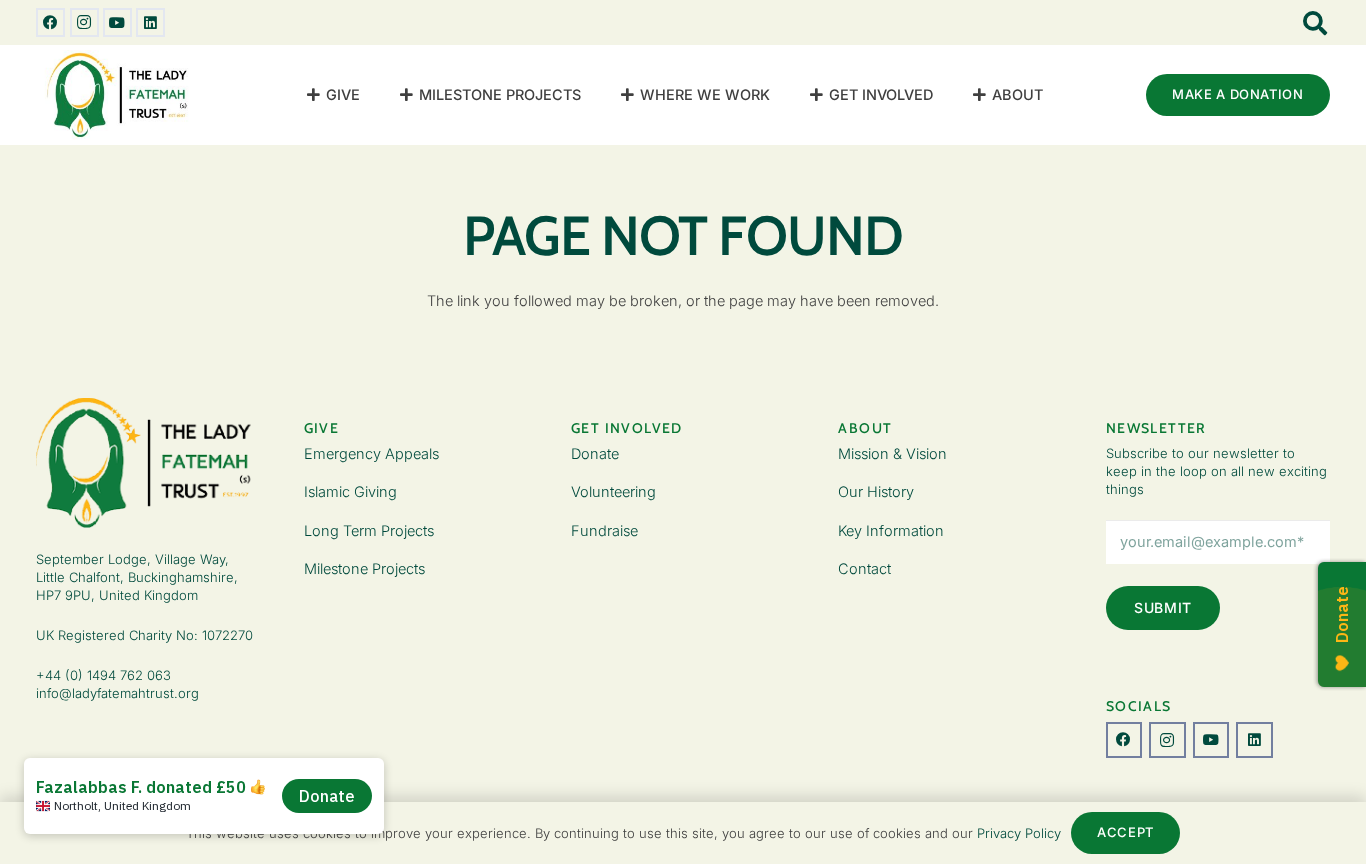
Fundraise (604, 530)
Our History (876, 491)
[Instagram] (84, 22)
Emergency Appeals (371, 453)
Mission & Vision (892, 453)
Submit (1163, 607)
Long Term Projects (369, 530)
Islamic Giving (350, 491)
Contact (864, 568)
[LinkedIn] (150, 22)
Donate (595, 453)
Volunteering (613, 491)
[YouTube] (117, 22)
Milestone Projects (364, 568)
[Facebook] (50, 22)
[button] (369, 95)
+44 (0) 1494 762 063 (103, 675)
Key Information (891, 530)
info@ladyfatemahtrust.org (117, 693)
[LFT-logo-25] (120, 95)
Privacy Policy (1019, 833)
